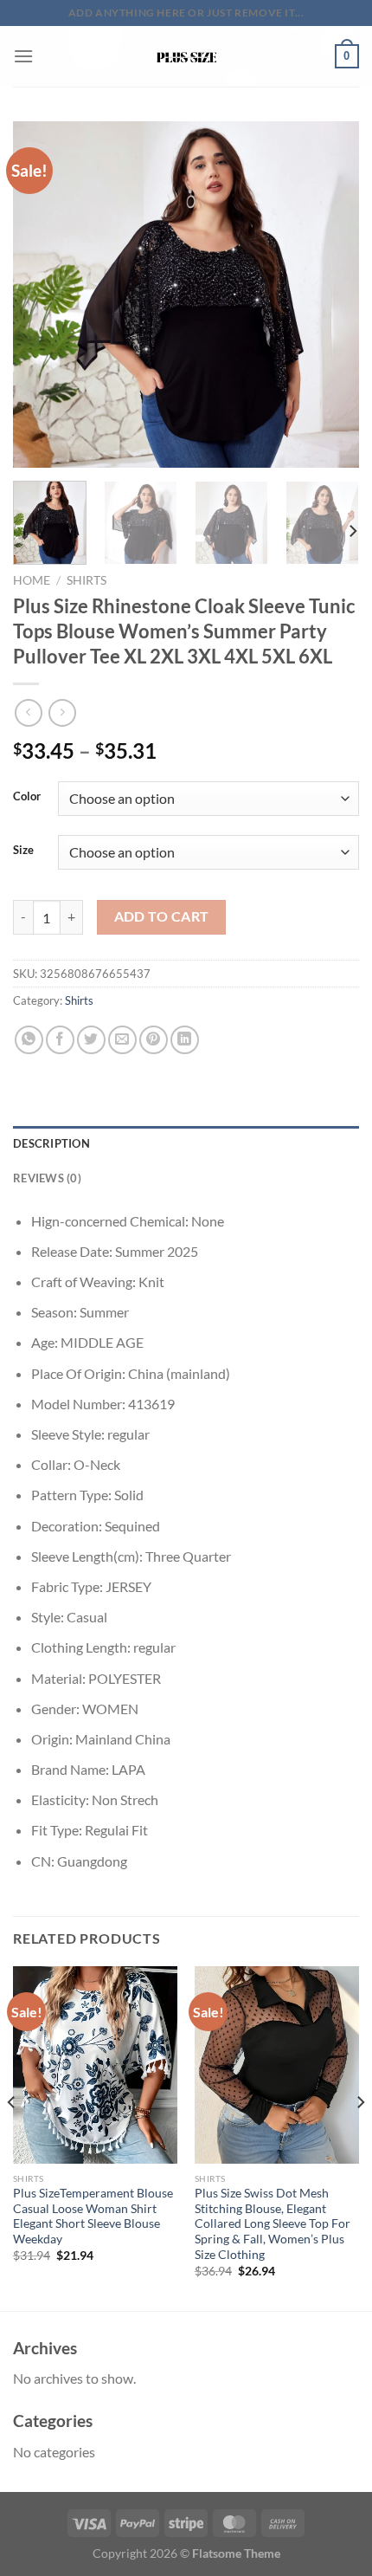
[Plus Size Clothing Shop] (186, 56)
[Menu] (23, 56)
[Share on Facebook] (60, 1040)
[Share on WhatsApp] (29, 1040)
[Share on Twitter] (91, 1040)
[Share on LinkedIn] (185, 1040)
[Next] (330, 294)
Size (23, 851)
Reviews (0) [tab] (47, 1178)
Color (27, 797)
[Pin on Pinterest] (154, 1040)
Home (32, 580)
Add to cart (162, 916)
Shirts (87, 580)
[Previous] (42, 294)
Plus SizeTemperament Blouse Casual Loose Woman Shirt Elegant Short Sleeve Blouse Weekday (93, 2216)
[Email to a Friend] (122, 1040)
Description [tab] (51, 1143)
